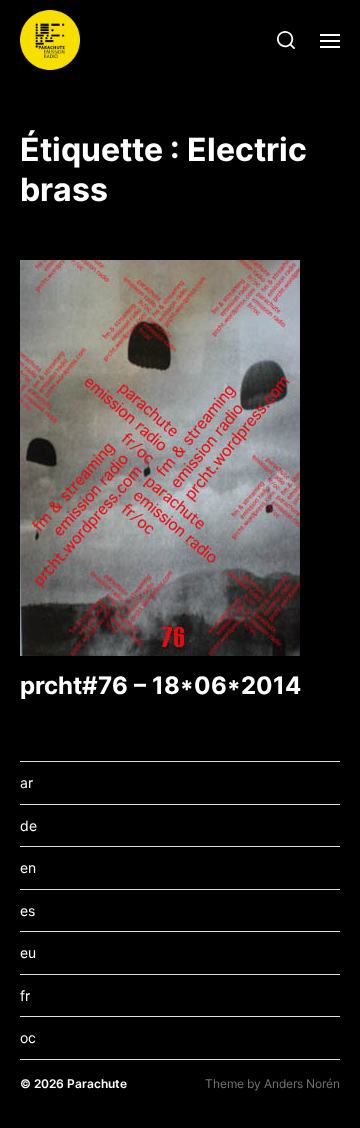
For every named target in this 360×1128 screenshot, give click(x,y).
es (27, 910)
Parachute (97, 1083)
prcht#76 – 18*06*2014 (160, 685)
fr (25, 995)
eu (28, 952)
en (28, 867)
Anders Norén (302, 1083)
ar (26, 782)
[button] (286, 40)
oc (28, 1037)
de (28, 825)
